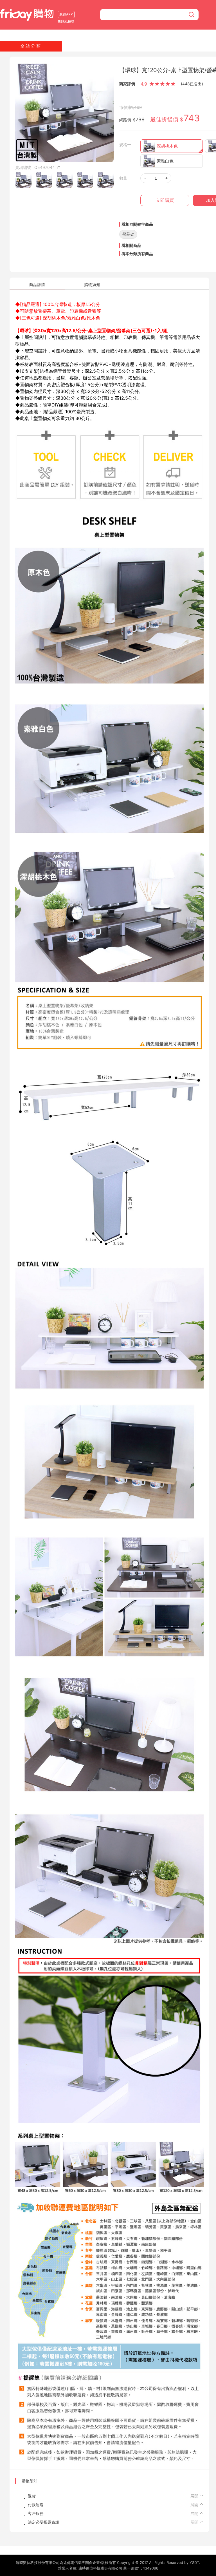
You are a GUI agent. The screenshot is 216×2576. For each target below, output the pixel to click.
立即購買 (165, 200)
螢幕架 (128, 234)
